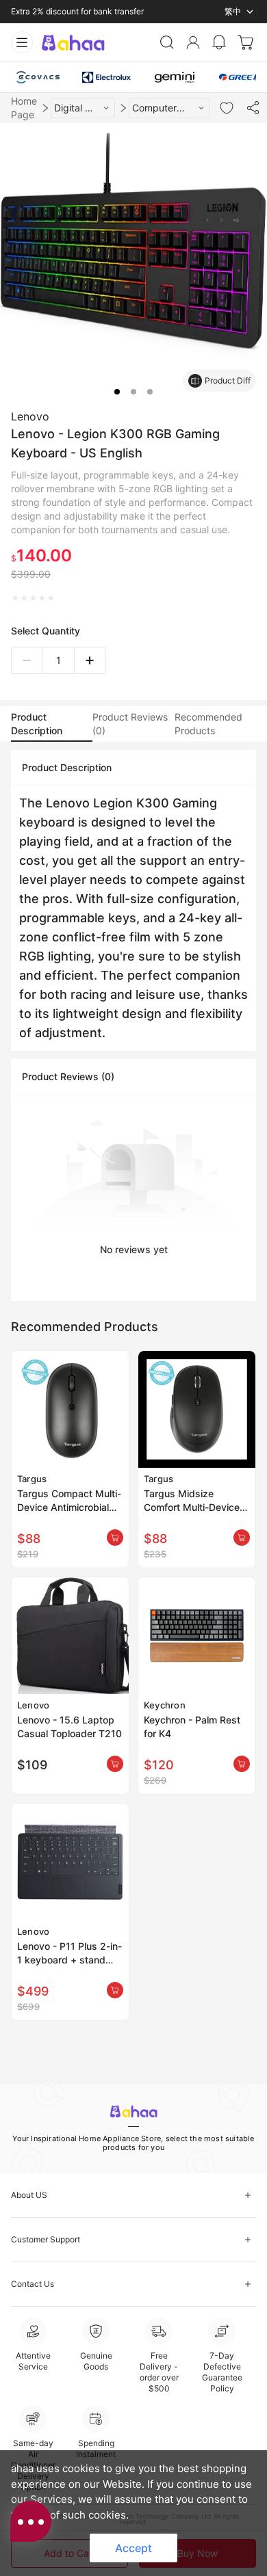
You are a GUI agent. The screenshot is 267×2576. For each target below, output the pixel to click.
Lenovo (30, 416)
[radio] (15, 598)
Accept (133, 2548)
